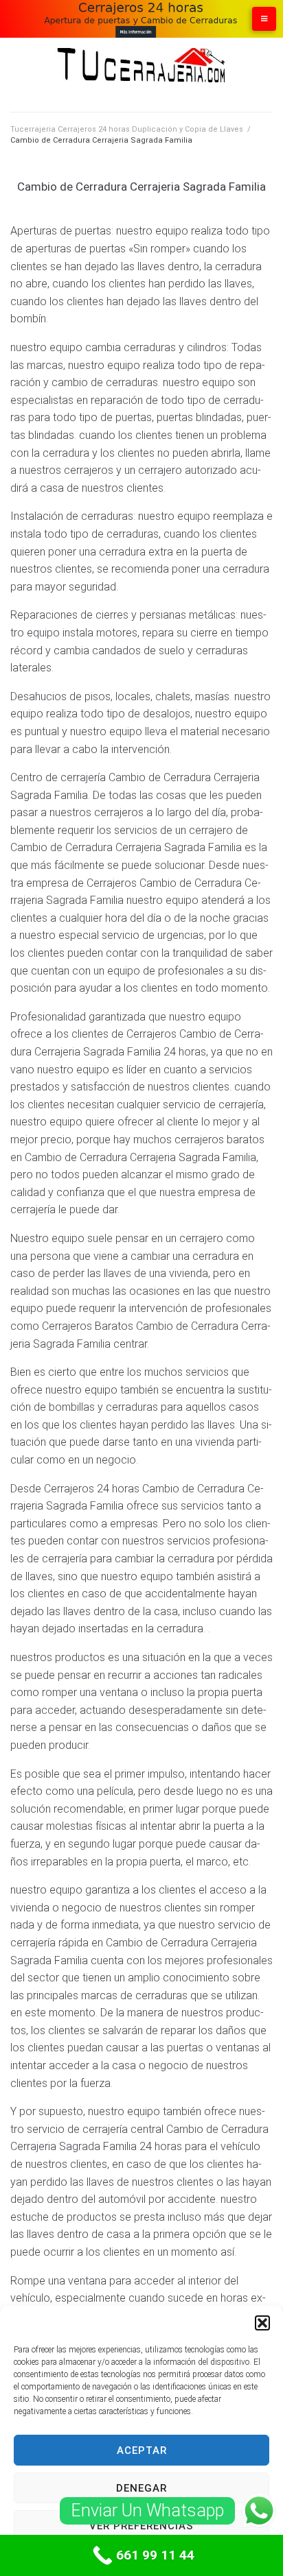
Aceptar (142, 2450)
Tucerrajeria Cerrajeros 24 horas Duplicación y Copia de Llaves (127, 129)
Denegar (141, 2488)
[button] (262, 2323)
